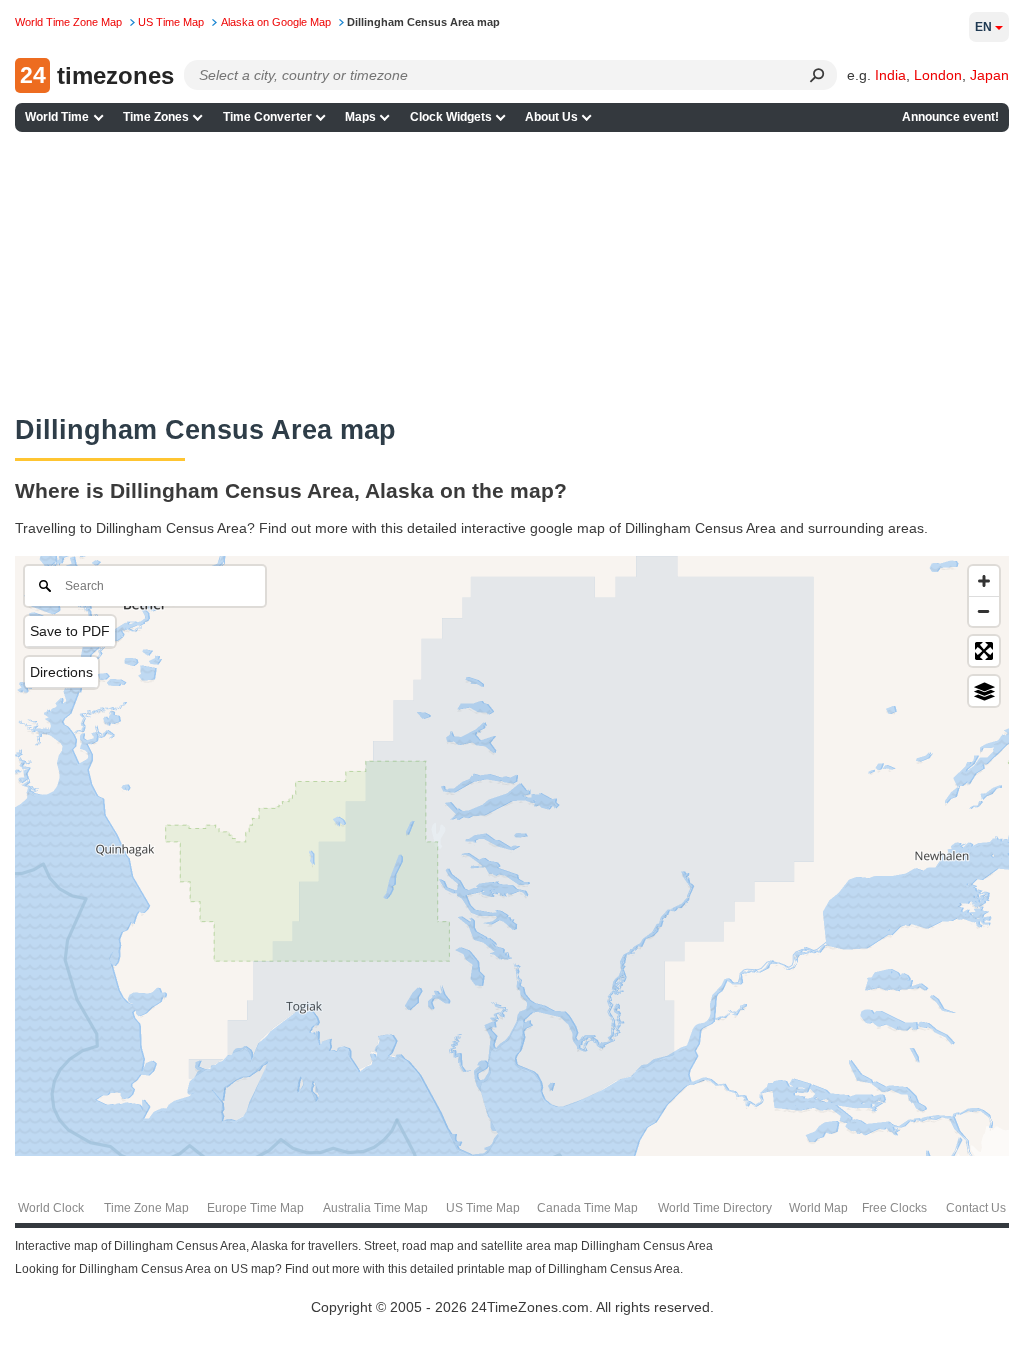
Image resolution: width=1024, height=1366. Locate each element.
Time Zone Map (146, 1208)
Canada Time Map (587, 1208)
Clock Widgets (451, 117)
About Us (551, 117)
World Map (818, 1208)
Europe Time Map (255, 1208)
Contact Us (976, 1208)
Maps (360, 117)
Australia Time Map (375, 1208)
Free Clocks (894, 1208)
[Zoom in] (984, 581)
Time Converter (267, 117)
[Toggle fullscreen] (984, 651)
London (938, 75)
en (983, 27)
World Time (57, 117)
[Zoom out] (984, 611)
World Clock (51, 1208)
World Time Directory (715, 1208)
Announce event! (950, 117)
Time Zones (156, 117)
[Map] (512, 856)
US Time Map (483, 1208)
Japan (989, 75)
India (890, 75)
